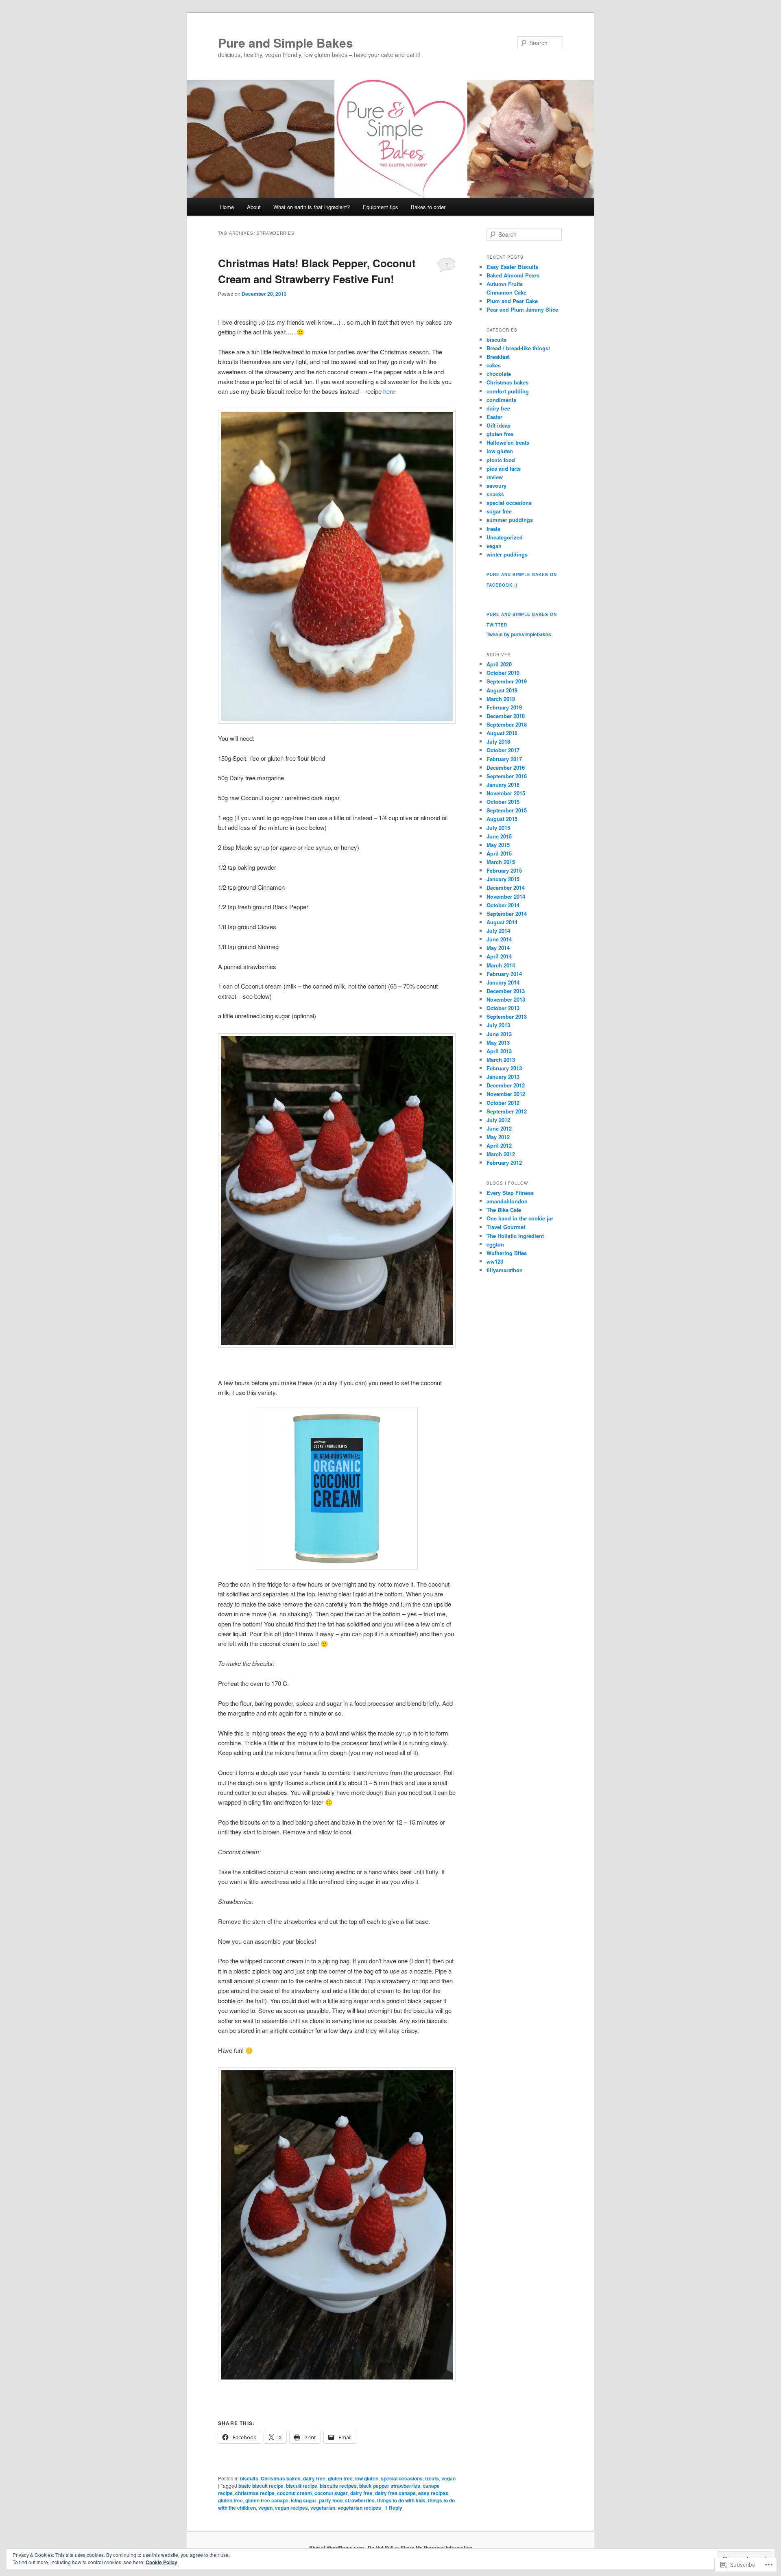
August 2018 (502, 733)
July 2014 (498, 931)
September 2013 (507, 1016)
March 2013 (501, 1060)
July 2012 (498, 1120)
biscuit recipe (302, 2486)
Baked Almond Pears (513, 275)
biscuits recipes (338, 2486)
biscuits (249, 2478)
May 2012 (498, 1137)
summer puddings (510, 520)
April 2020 (499, 664)
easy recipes (433, 2493)
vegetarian (323, 2508)
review (495, 477)
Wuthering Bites (507, 1253)
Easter (494, 417)
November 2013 (506, 999)
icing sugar (304, 2500)
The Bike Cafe (504, 1210)
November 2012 (506, 1094)
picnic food (501, 460)
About (254, 207)
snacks (495, 494)
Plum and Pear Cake (512, 301)
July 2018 (498, 741)
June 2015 (499, 836)
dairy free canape (395, 2493)
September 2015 (507, 810)
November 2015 (506, 793)
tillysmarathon (505, 1270)
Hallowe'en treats (508, 442)
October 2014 (503, 905)
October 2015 (503, 802)
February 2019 (504, 707)
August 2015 (502, 819)
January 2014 (503, 982)
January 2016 (503, 785)
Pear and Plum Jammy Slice (522, 309)
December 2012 (506, 1085)
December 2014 (506, 887)
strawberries (360, 2500)
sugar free (499, 511)
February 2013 (504, 1068)
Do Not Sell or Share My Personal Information (420, 2548)
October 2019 (503, 673)
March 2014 (501, 965)
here (389, 391)
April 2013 (499, 1051)
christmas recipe (255, 2493)
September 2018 (507, 724)
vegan (448, 2478)
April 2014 (499, 956)
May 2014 (498, 948)
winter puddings (507, 554)
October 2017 (503, 750)
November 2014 (506, 896)
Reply (394, 2508)
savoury (496, 486)
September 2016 (507, 776)
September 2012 (507, 1111)
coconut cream (295, 2493)
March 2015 (501, 862)
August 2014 (502, 922)
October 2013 (503, 1008)
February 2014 (504, 974)
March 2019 (501, 699)
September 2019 (507, 681)
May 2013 (498, 1042)
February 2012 (504, 1162)
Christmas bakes (281, 2478)
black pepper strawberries (390, 2486)
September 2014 (507, 914)
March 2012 (501, 1154)
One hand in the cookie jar (520, 1218)
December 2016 (506, 767)
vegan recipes (291, 2508)
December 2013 (506, 991)
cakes (494, 365)
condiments (501, 400)
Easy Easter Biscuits (512, 267)
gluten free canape (267, 2500)
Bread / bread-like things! (518, 348)
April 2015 (499, 853)
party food (331, 2500)
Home (227, 207)
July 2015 (498, 828)
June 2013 (499, 1034)
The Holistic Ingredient (515, 1236)
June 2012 (499, 1128)
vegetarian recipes (359, 2508)
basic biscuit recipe (261, 2486)
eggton (495, 1244)
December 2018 (506, 716)
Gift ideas (498, 425)
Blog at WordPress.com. (337, 2548)
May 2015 (498, 845)
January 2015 (503, 879)
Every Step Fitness (510, 1193)
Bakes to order (428, 207)
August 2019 (502, 690)
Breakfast (498, 357)
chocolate (499, 374)
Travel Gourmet (506, 1227)
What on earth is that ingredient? (312, 207)
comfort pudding (508, 391)
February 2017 (504, 759)
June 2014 (499, 939)
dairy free (314, 2478)
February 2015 (504, 870)
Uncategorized (505, 537)
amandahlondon (507, 1201)
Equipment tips (381, 207)
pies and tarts (504, 468)
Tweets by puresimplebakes (519, 634)
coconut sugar (331, 2493)
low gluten (367, 2478)
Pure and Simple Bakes (286, 43)
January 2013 (503, 1077)
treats (432, 2478)
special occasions (402, 2478)
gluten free (340, 2478)
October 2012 (503, 1103)
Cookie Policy (161, 2562)
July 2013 (498, 1025)
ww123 (495, 1261)
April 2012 (499, 1145)
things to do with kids (401, 2500)
